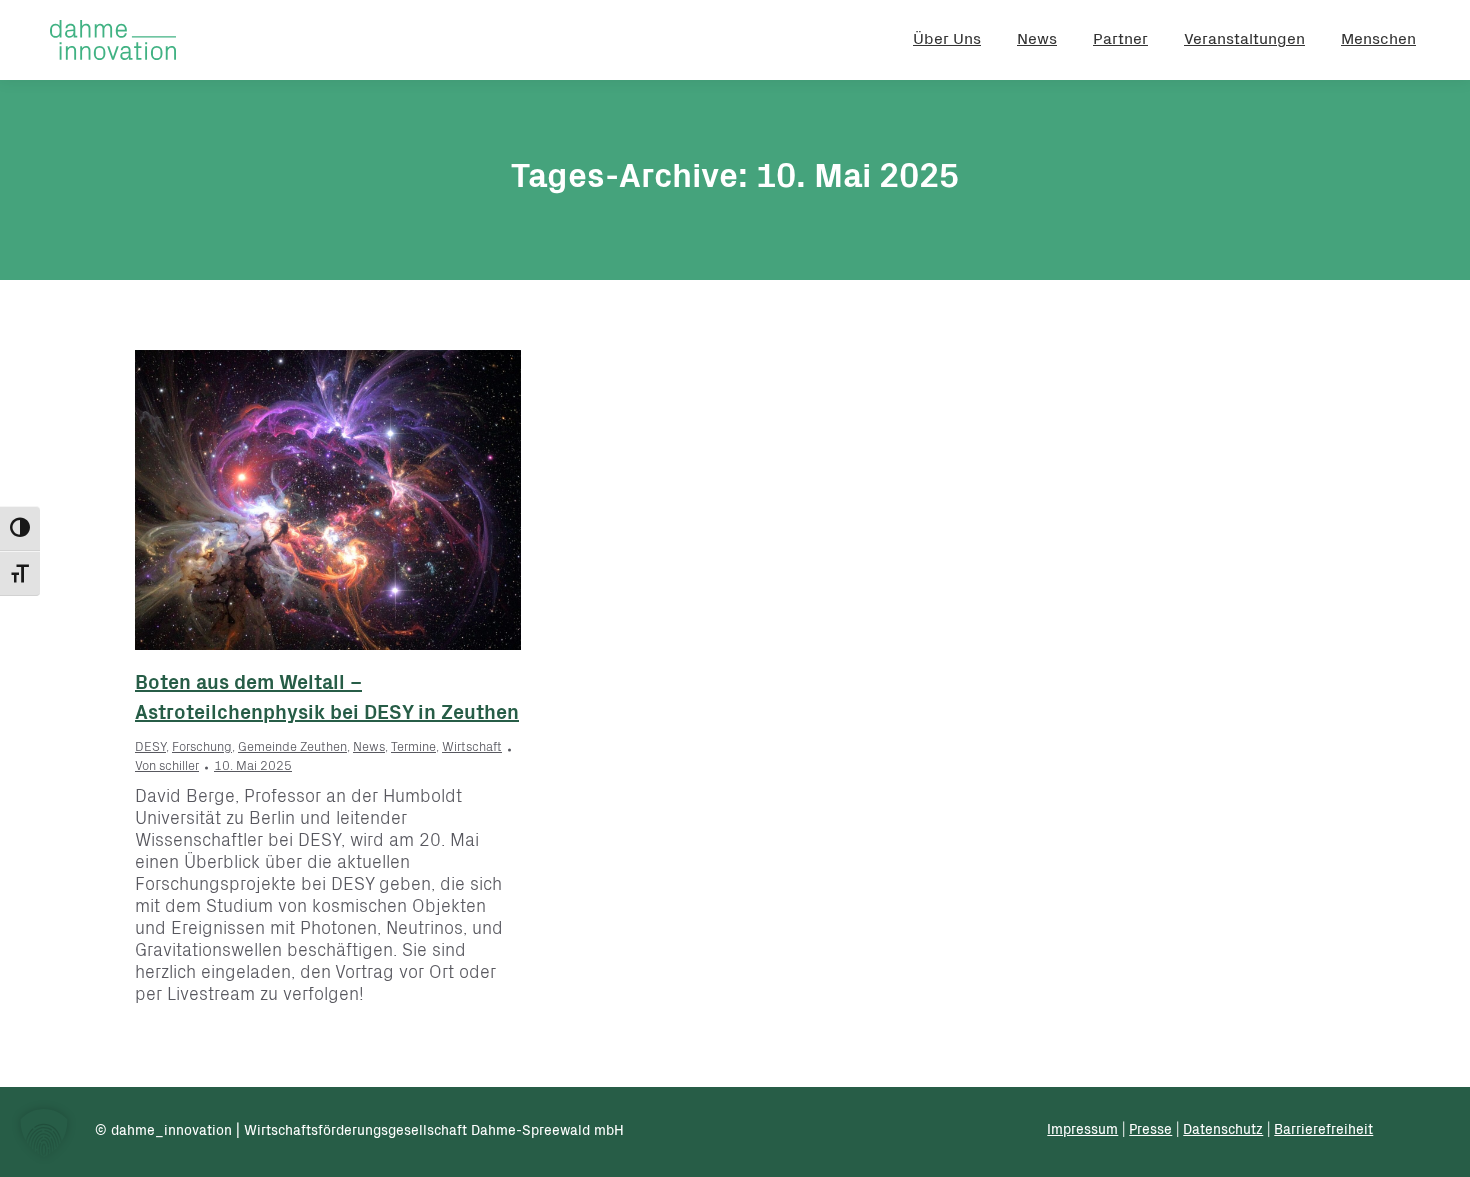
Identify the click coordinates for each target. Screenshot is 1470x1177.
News (369, 748)
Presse (1150, 1131)
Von (167, 767)
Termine (413, 748)
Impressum (1082, 1131)
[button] (44, 1133)
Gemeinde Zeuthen (292, 748)
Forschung (202, 748)
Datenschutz (1223, 1131)
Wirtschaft (472, 748)
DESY (150, 748)
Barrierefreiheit (1323, 1131)
